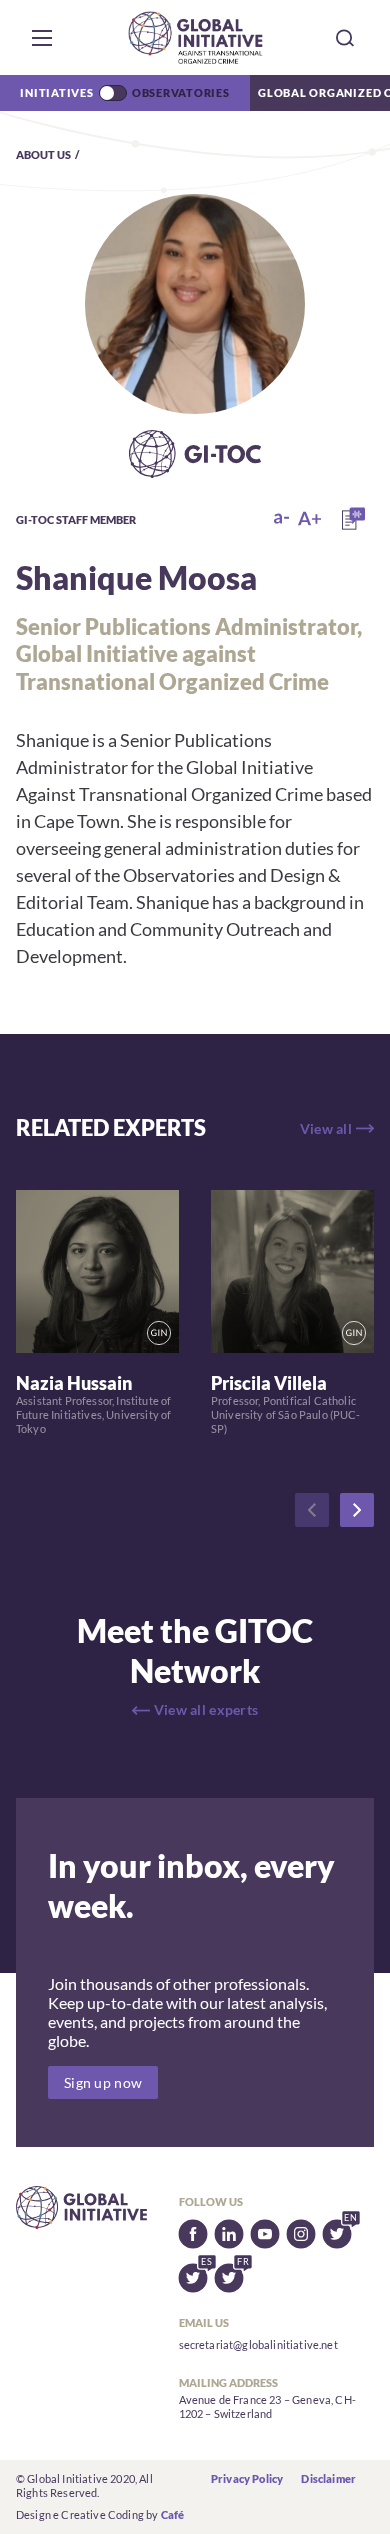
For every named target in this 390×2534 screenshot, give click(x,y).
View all (326, 1128)
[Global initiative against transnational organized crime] (195, 37)
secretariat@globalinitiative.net (258, 2344)
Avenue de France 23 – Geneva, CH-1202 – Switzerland (267, 2406)
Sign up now (103, 2082)
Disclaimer (328, 2478)
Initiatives (56, 92)
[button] (42, 38)
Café (173, 2514)
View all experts (206, 1709)
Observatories (181, 92)
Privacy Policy (247, 2478)
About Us (43, 154)
